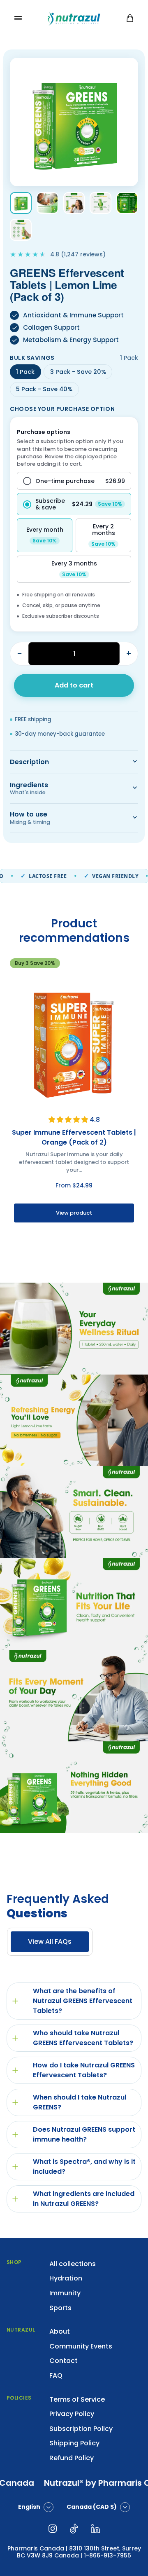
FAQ (56, 2375)
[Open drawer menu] (18, 18)
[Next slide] (133, 1253)
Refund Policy (72, 2458)
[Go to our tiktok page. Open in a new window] (74, 2529)
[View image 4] (101, 203)
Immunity (65, 2293)
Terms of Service (77, 2399)
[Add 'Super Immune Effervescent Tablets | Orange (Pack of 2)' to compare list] (129, 985)
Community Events (81, 2346)
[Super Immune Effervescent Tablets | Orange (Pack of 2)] (74, 1041)
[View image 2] (47, 203)
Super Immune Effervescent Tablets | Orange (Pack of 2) (74, 1137)
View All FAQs (50, 1941)
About (60, 2331)
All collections (73, 2264)
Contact (64, 2361)
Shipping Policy (74, 2443)
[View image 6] (21, 230)
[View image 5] (127, 203)
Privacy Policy (72, 2414)
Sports (60, 2308)
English (29, 2507)
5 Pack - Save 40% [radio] (44, 389)
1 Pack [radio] (25, 372)
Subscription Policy (81, 2429)
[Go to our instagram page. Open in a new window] (53, 2529)
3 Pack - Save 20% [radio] (78, 372)
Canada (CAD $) (92, 2507)
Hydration (66, 2278)
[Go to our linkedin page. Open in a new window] (95, 2529)
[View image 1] (21, 203)
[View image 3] (74, 203)
